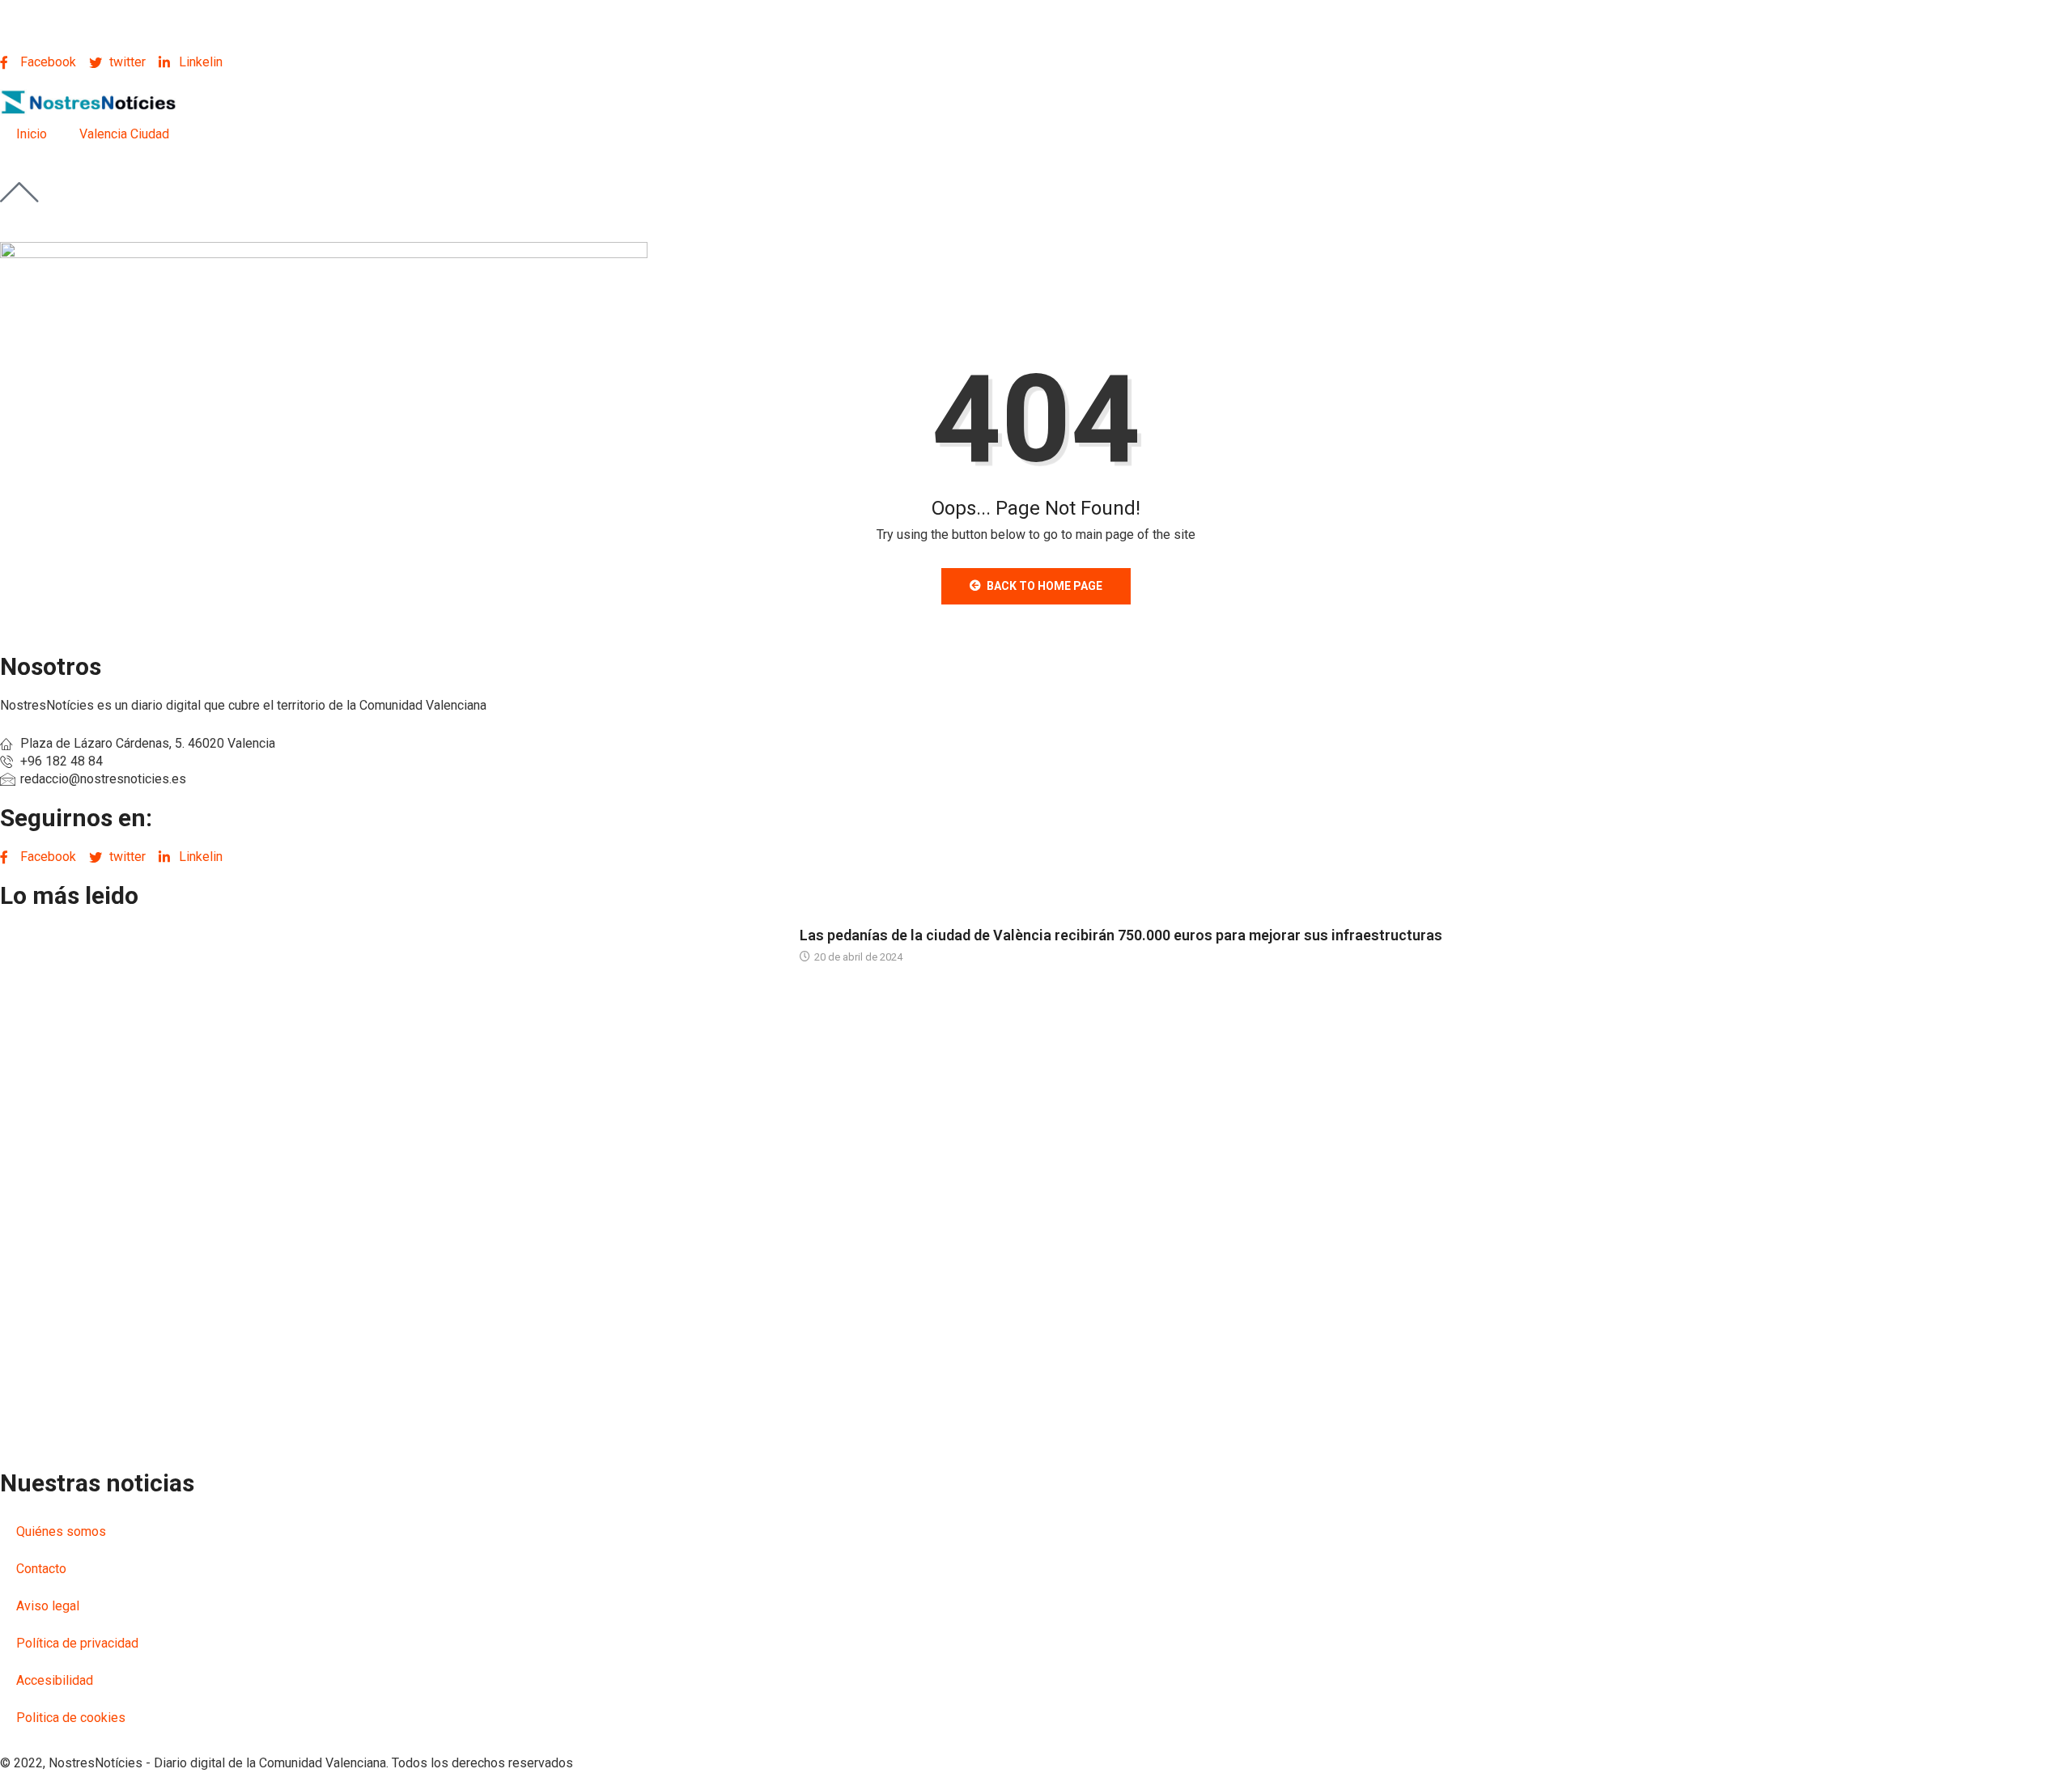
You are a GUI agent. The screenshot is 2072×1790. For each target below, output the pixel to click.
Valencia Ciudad (124, 134)
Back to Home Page (1044, 586)
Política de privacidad (77, 1643)
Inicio (32, 134)
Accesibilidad (55, 1680)
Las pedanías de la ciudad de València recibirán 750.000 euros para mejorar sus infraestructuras (1121, 935)
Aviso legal (48, 1606)
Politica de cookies (71, 1718)
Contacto (41, 1569)
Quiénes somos (61, 1531)
